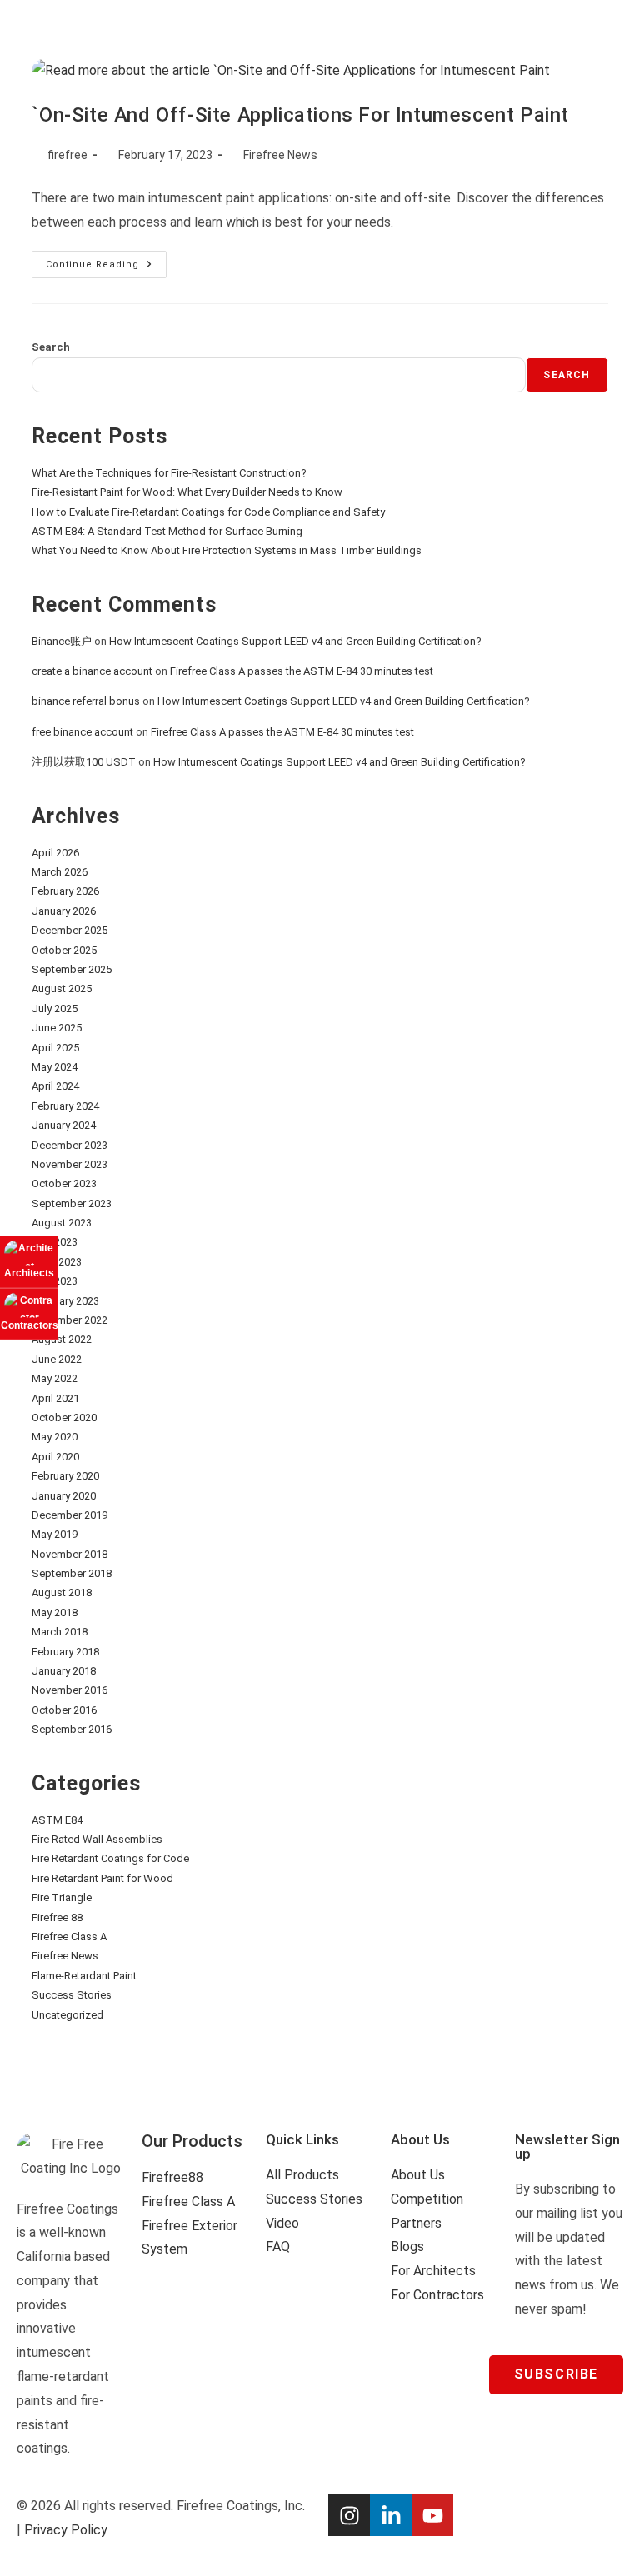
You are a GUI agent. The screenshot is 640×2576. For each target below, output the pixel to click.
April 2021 (55, 1398)
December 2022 (70, 1320)
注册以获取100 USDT (84, 762)
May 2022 (55, 1378)
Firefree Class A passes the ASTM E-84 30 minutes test (302, 671)
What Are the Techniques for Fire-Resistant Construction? (169, 473)
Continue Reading (106, 260)
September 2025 (72, 969)
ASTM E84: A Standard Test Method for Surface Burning (167, 531)
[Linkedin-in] (391, 2515)
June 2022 (57, 1359)
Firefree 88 (57, 1917)
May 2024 (55, 1067)
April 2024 (55, 1086)
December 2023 (70, 1145)
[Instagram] (349, 2515)
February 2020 (65, 1476)
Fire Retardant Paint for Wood (102, 1878)
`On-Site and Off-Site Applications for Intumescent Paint (300, 115)
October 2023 (64, 1183)
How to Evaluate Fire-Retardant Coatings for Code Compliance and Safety (208, 512)
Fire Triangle (62, 1897)
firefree (67, 155)
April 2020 (55, 1457)
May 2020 (55, 1437)
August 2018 (62, 1593)
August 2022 (62, 1339)
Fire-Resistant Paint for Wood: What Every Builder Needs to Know (187, 492)
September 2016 (72, 1729)
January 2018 (64, 1671)
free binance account (82, 732)
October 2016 (64, 1710)
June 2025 (57, 1028)
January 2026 (64, 911)
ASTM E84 (57, 1820)
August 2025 (62, 988)
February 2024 (65, 1106)
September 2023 (72, 1203)
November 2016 (70, 1690)
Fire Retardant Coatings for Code (110, 1858)
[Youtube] (432, 2515)
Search (51, 347)
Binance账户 (62, 641)
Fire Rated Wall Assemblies (97, 1839)
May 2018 (55, 1612)
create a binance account (92, 671)
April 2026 (55, 853)
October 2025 (64, 950)
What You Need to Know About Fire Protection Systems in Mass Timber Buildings (227, 550)
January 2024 (64, 1125)
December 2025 (70, 930)
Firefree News (280, 155)
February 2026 (65, 891)
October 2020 (64, 1418)
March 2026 (60, 872)
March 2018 (60, 1632)
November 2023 (70, 1164)
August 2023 (62, 1223)
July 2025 (55, 1008)
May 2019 (55, 1534)
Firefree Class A (69, 1937)
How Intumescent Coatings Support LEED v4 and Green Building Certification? (295, 641)
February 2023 (65, 1301)
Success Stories (72, 1995)
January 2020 (64, 1496)
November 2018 (70, 1554)
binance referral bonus (86, 701)
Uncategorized (67, 2015)
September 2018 (72, 1573)
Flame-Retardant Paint (84, 1976)
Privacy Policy (66, 2530)
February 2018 (65, 1652)
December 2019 (70, 1515)
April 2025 (55, 1048)
